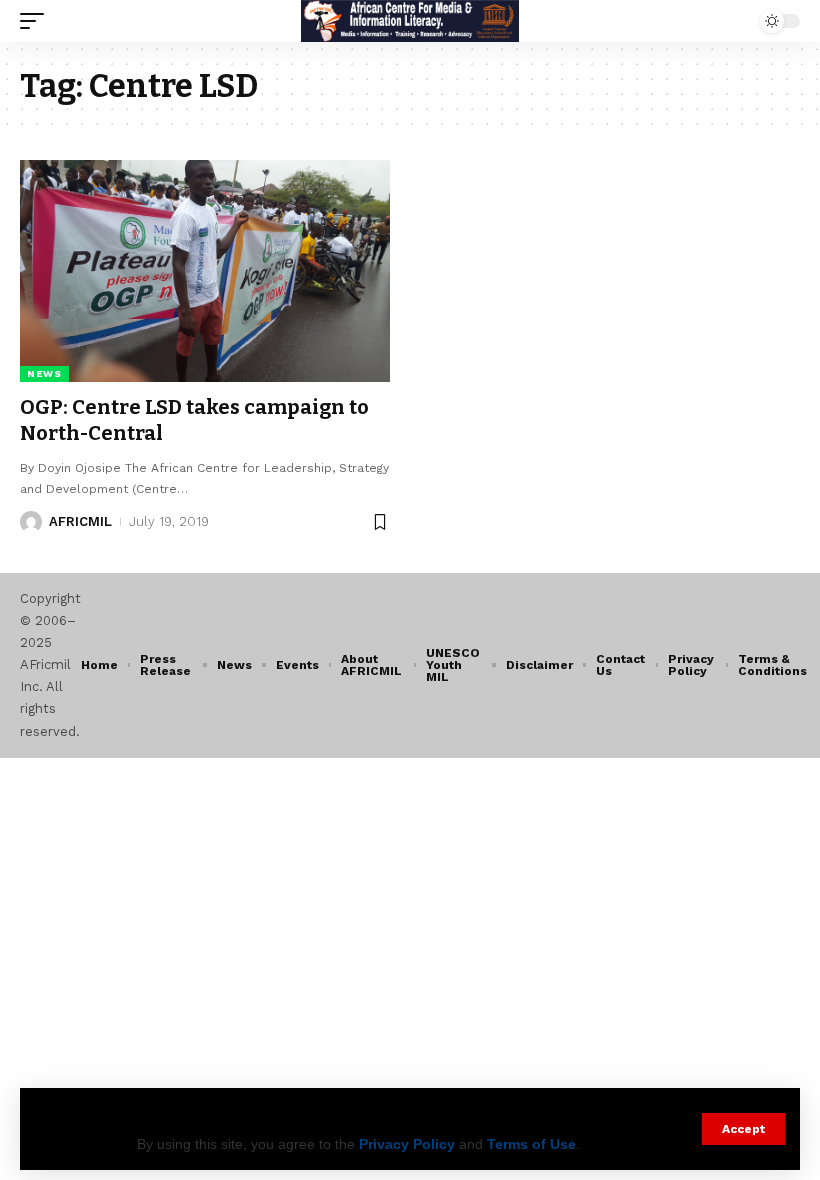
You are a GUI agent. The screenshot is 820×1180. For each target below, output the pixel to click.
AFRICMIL (80, 521)
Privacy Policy (407, 1144)
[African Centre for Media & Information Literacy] (410, 21)
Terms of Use (531, 1144)
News (44, 373)
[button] (743, 1129)
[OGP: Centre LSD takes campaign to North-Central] (205, 271)
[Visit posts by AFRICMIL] (31, 522)
